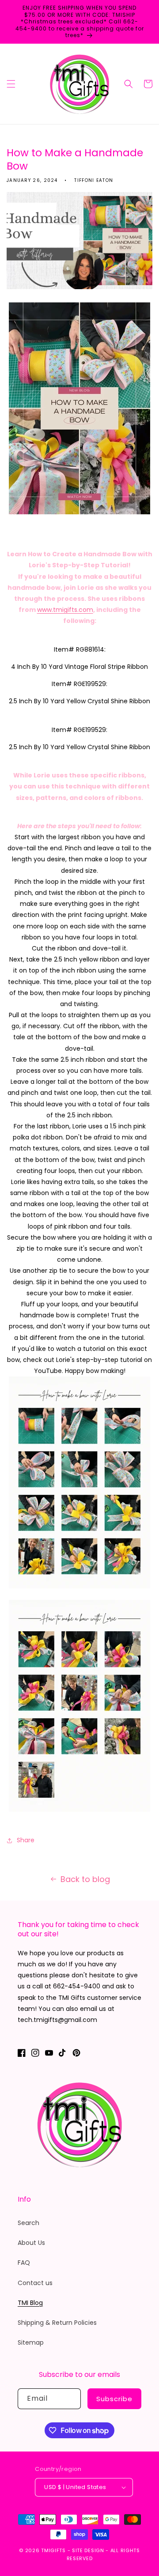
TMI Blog (30, 2303)
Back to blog (85, 1879)
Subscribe (114, 2399)
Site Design (88, 2550)
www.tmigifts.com (65, 610)
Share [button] (26, 1840)
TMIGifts (53, 2550)
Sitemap (31, 2342)
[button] (11, 84)
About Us (31, 2243)
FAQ (24, 2263)
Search (28, 2223)
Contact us (35, 2283)
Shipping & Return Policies (57, 2323)
